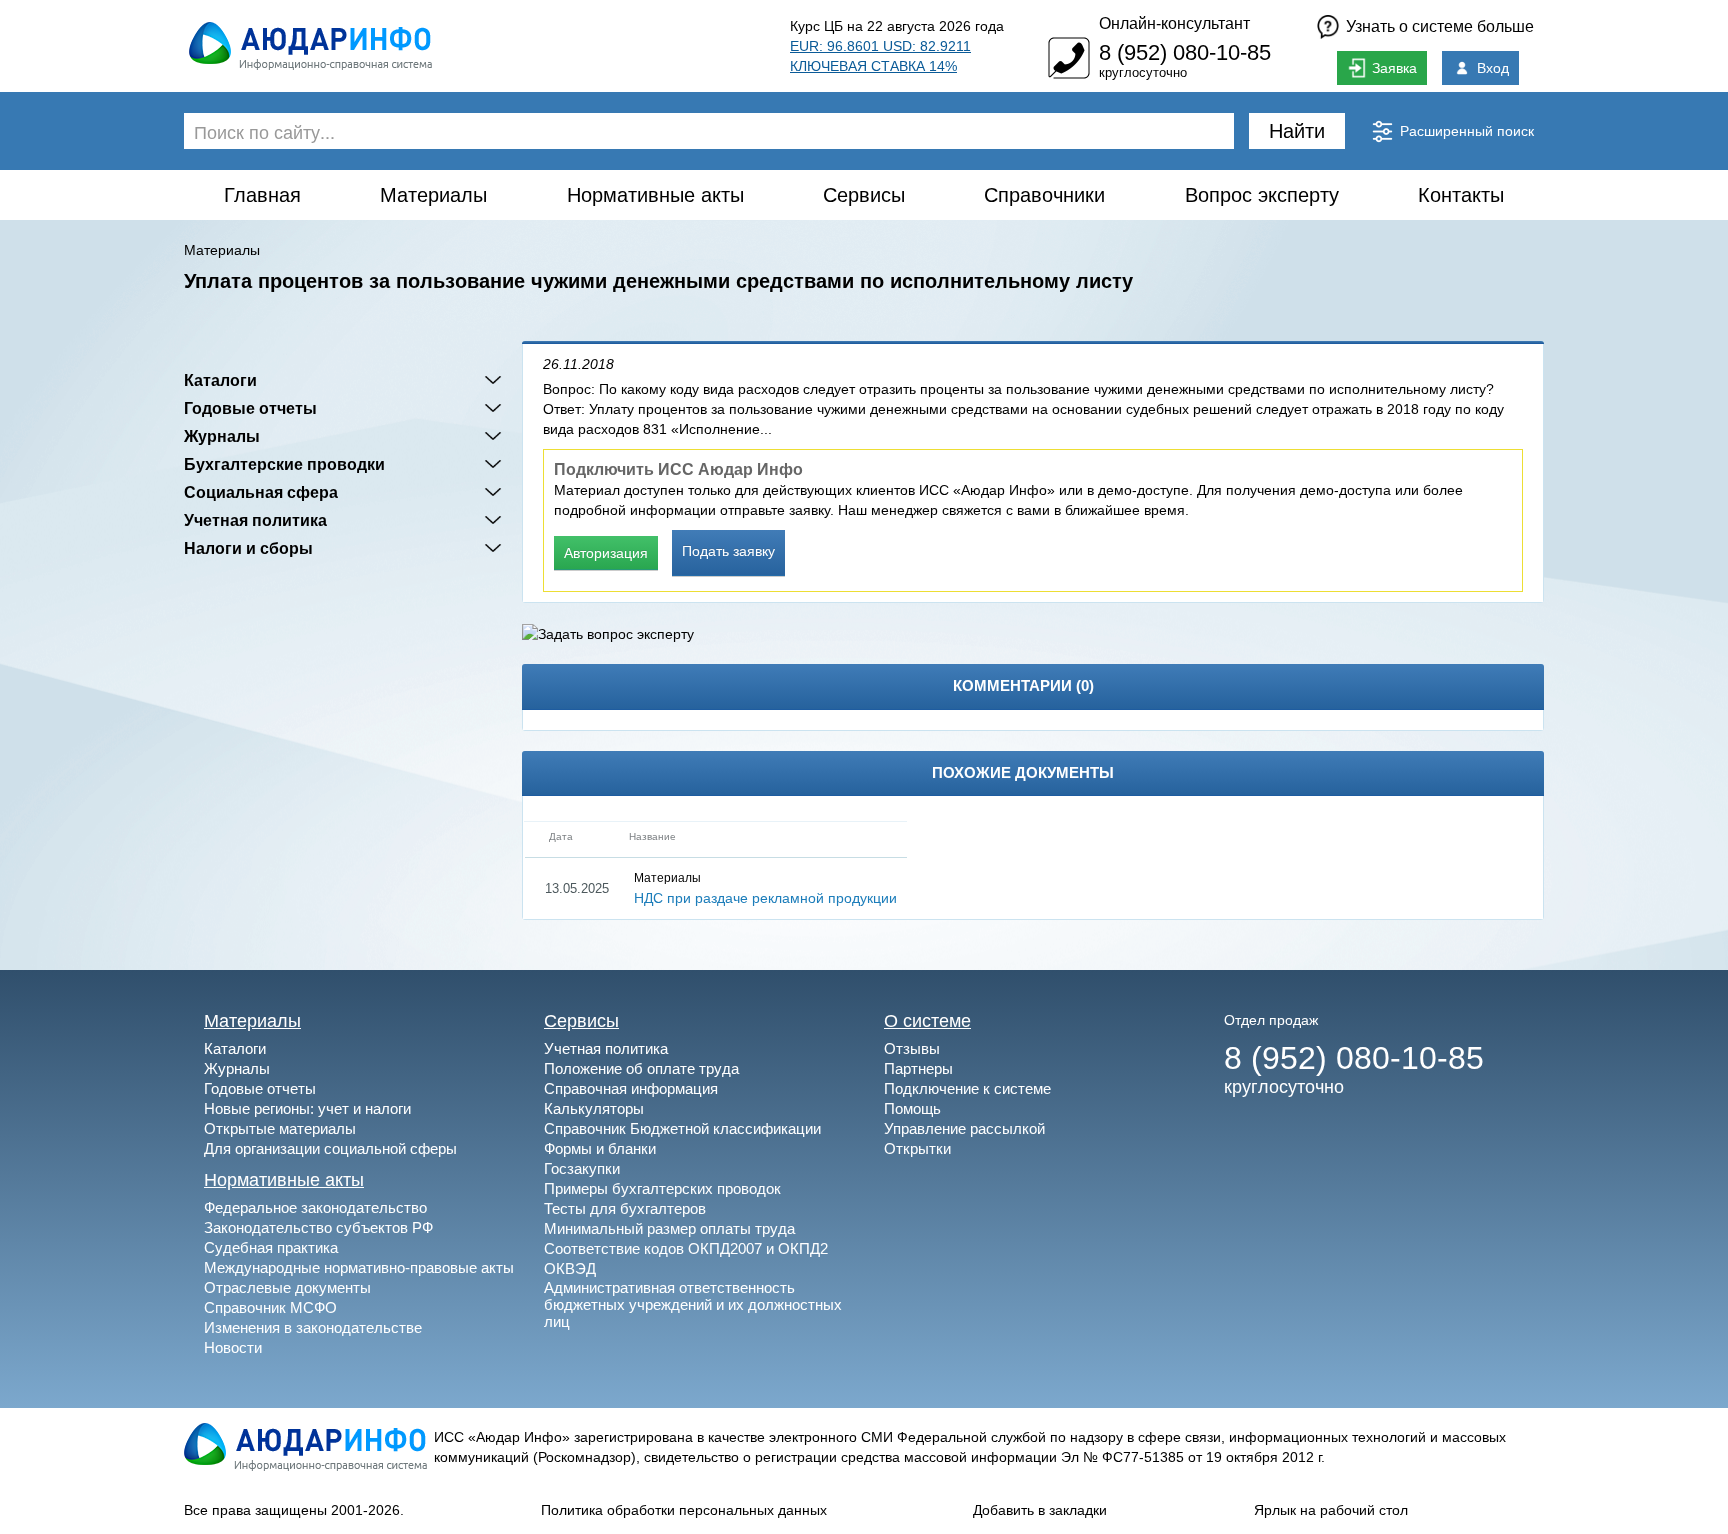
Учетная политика (255, 520)
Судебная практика (271, 1247)
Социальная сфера (261, 492)
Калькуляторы (594, 1108)
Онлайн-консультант (1174, 23)
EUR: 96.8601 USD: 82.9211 (880, 46)
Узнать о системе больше (1440, 26)
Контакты (1461, 195)
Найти (1297, 131)
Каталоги (220, 380)
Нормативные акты (655, 195)
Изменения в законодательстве (313, 1327)
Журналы (222, 436)
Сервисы (864, 195)
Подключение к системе (967, 1088)
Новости (233, 1347)
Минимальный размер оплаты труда (669, 1228)
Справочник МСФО (270, 1307)
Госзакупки (582, 1168)
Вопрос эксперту (1262, 195)
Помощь (912, 1108)
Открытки (917, 1148)
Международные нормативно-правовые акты (359, 1267)
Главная (262, 195)
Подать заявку (728, 551)
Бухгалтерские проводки (284, 464)
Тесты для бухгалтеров (625, 1208)
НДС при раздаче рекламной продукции (765, 898)
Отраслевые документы (287, 1287)
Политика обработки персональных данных (684, 1510)
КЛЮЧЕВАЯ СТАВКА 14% (873, 66)
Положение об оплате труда (641, 1068)
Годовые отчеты (250, 408)
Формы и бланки (600, 1148)
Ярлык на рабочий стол (1331, 1510)
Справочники (1044, 195)
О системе (927, 1021)
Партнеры (918, 1068)
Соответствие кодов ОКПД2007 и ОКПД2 (686, 1248)
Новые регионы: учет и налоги (307, 1108)
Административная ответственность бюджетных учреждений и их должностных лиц (693, 1304)
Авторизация (606, 553)
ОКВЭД (570, 1268)
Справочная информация (631, 1088)
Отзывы (912, 1048)
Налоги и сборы (248, 548)
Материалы (433, 195)
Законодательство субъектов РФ (318, 1227)
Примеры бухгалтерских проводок (662, 1188)
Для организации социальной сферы (330, 1148)
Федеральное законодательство (315, 1207)
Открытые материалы (280, 1128)
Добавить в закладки (1040, 1510)
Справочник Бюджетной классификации (682, 1128)
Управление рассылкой (964, 1128)
